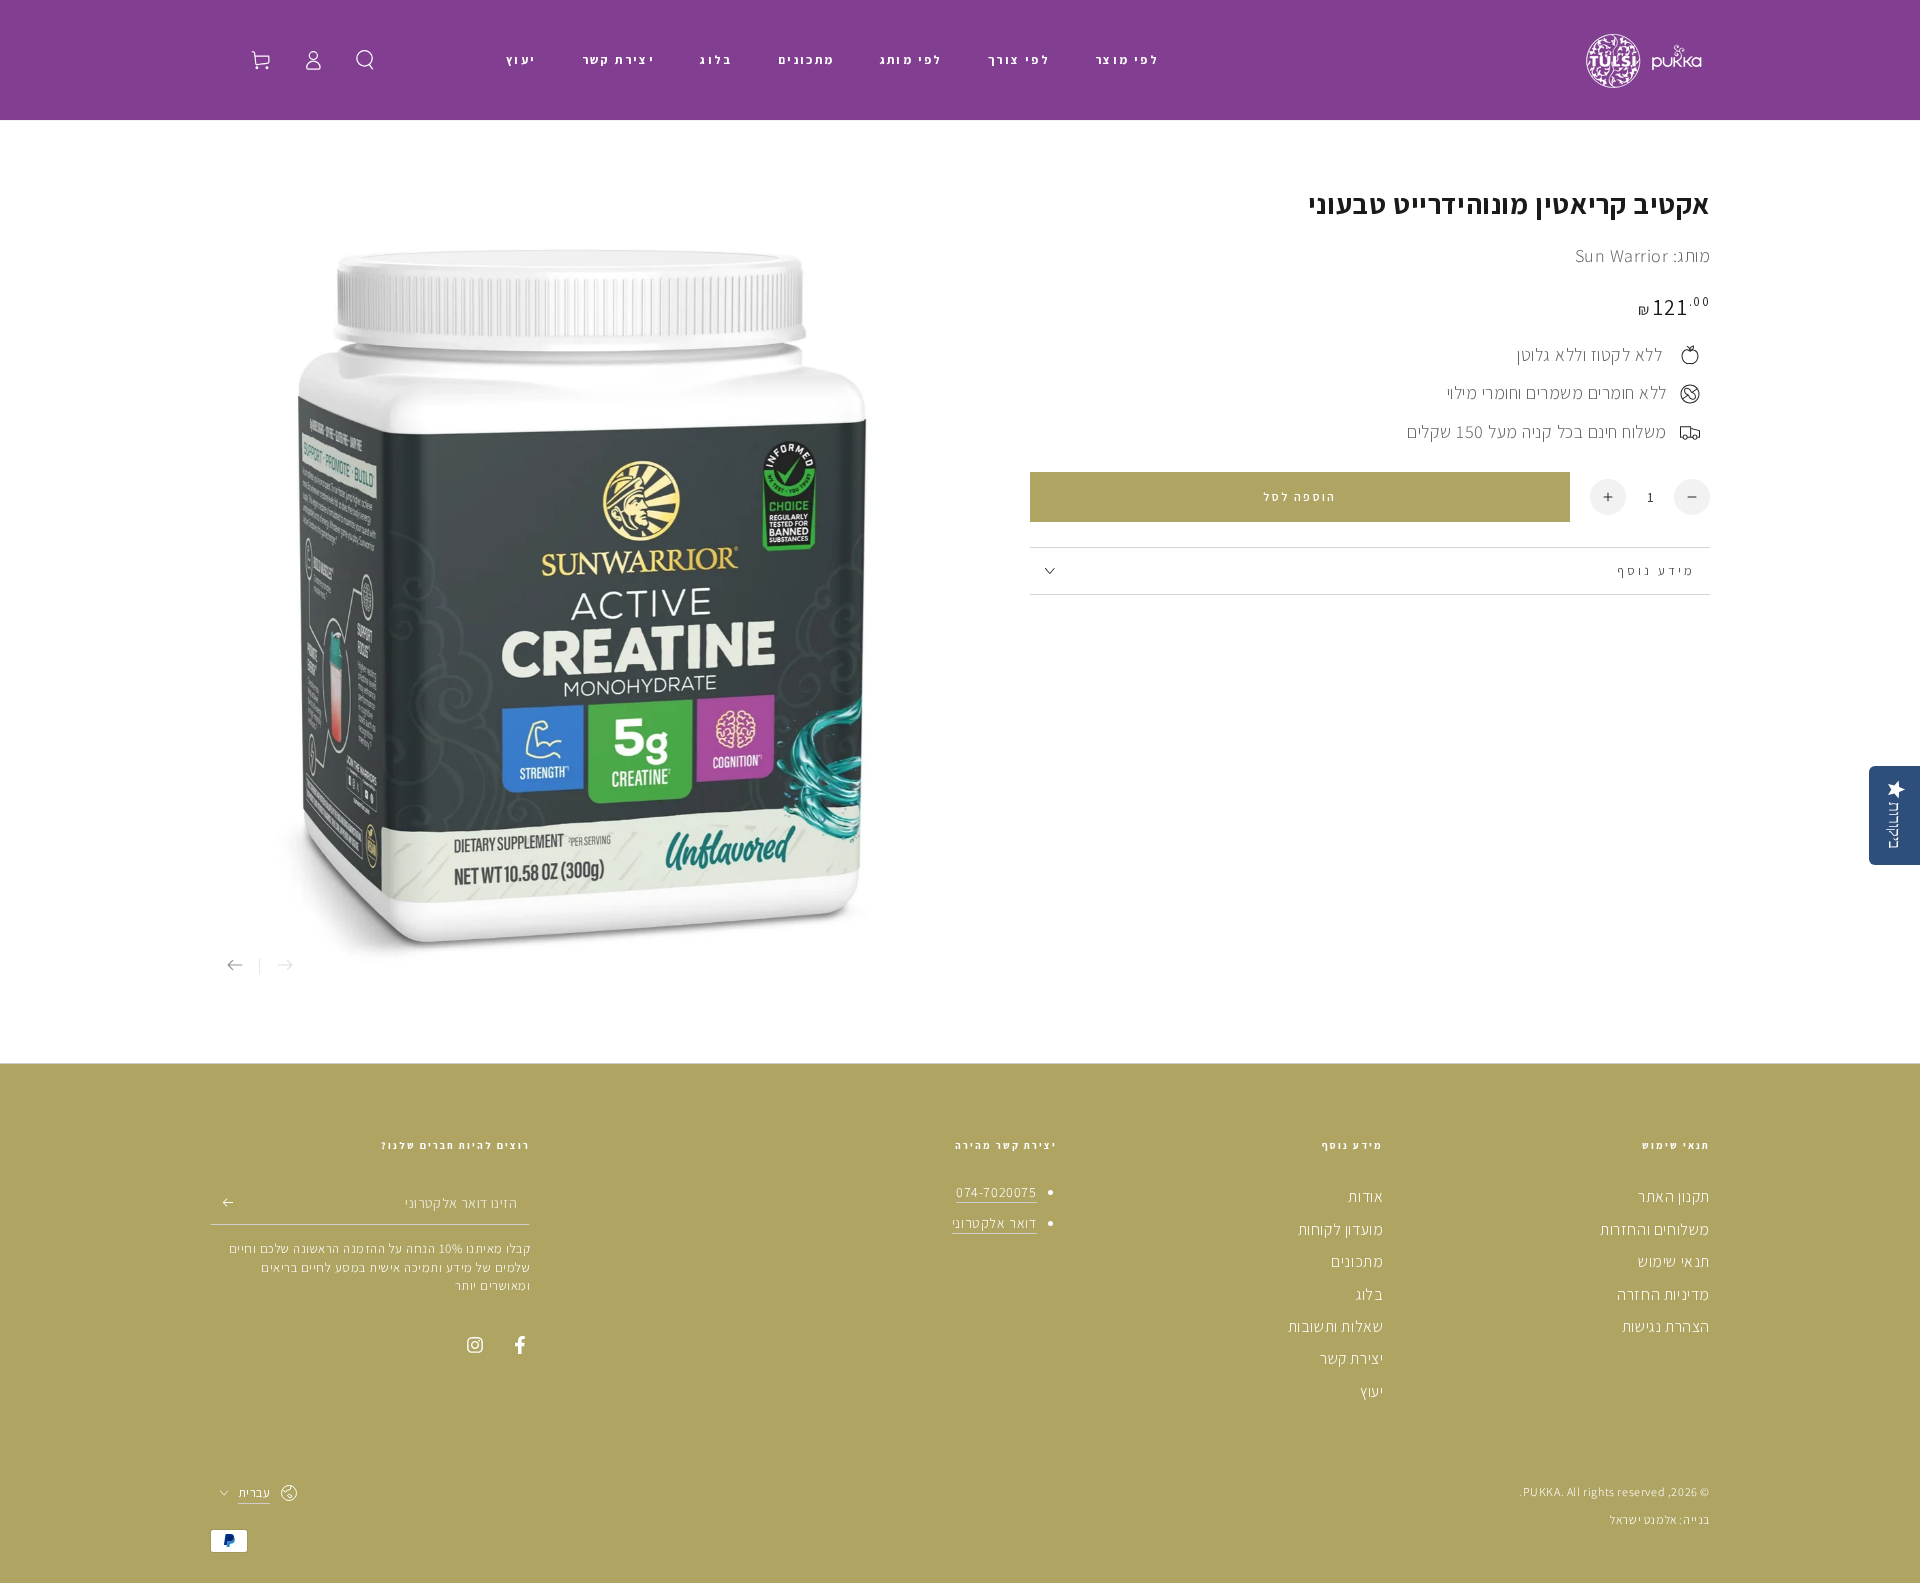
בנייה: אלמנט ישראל (1660, 1519)
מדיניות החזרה (1663, 1294)
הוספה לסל (1300, 496)
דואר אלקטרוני (994, 1223)
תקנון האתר (1674, 1196)
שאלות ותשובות (1336, 1326)
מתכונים (1357, 1261)
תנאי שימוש (1674, 1261)
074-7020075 (996, 1192)
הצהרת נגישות (1666, 1326)
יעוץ (1371, 1391)
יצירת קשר (1351, 1358)
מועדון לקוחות (1341, 1229)
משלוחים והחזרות (1655, 1229)
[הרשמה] (221, 1202)
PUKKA (1542, 1491)
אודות (1365, 1196)
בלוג (1369, 1294)
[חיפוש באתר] (365, 60)
